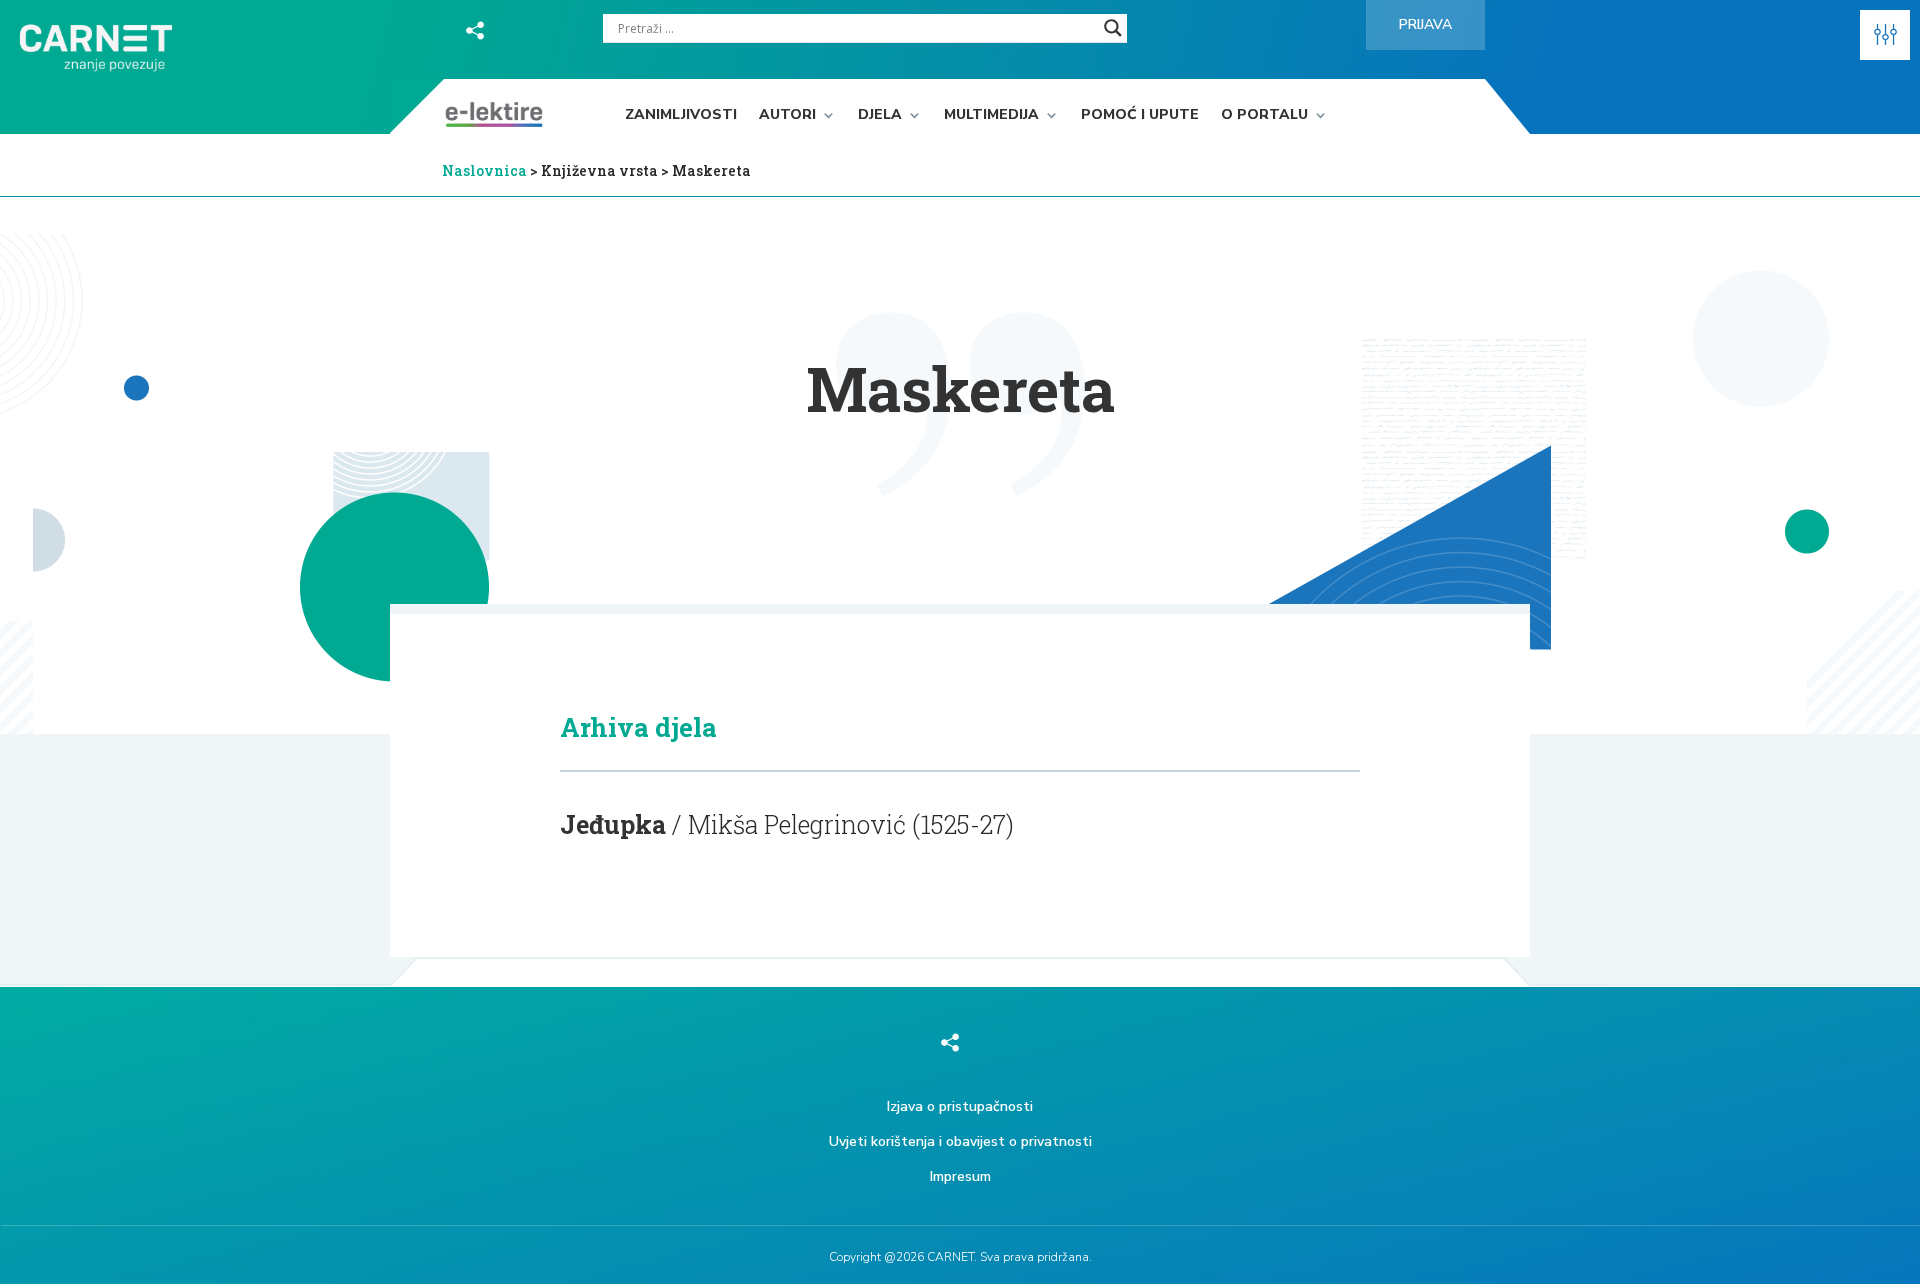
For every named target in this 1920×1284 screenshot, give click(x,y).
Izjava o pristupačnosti (960, 1106)
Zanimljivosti (681, 115)
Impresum (960, 1176)
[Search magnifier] (1113, 28)
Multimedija (991, 115)
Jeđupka (613, 824)
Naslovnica (484, 170)
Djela (880, 115)
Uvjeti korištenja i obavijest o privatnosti (960, 1141)
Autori (787, 115)
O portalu (1264, 115)
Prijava (1425, 24)
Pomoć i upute (1140, 115)
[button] (1885, 35)
